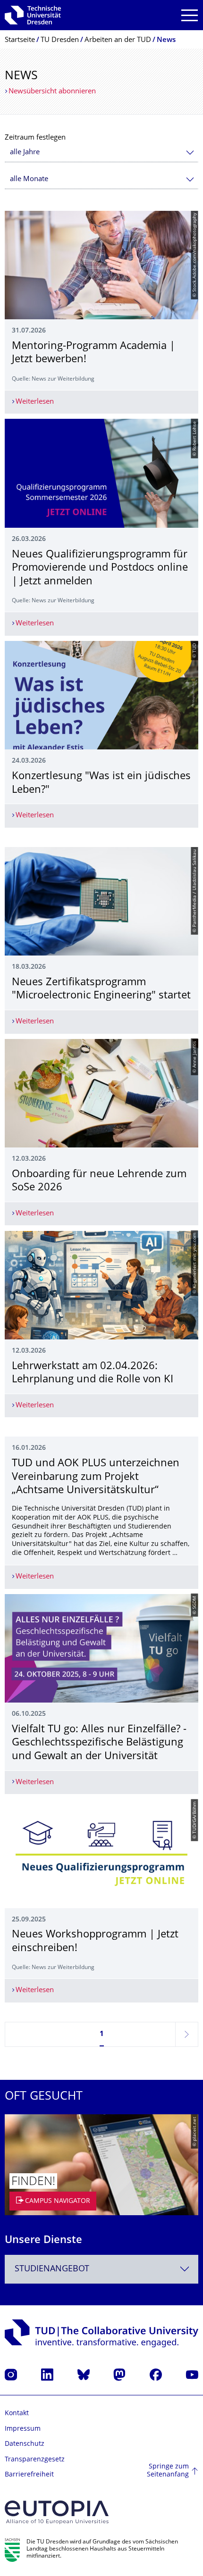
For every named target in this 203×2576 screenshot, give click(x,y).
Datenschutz (25, 2444)
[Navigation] (190, 15)
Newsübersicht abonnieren (52, 92)
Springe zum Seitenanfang (168, 2471)
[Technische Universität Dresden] (33, 15)
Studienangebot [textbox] (52, 2269)
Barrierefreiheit (29, 2475)
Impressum (23, 2429)
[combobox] (101, 153)
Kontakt (17, 2414)
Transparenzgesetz (35, 2460)
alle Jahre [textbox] (25, 153)
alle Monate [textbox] (29, 179)
